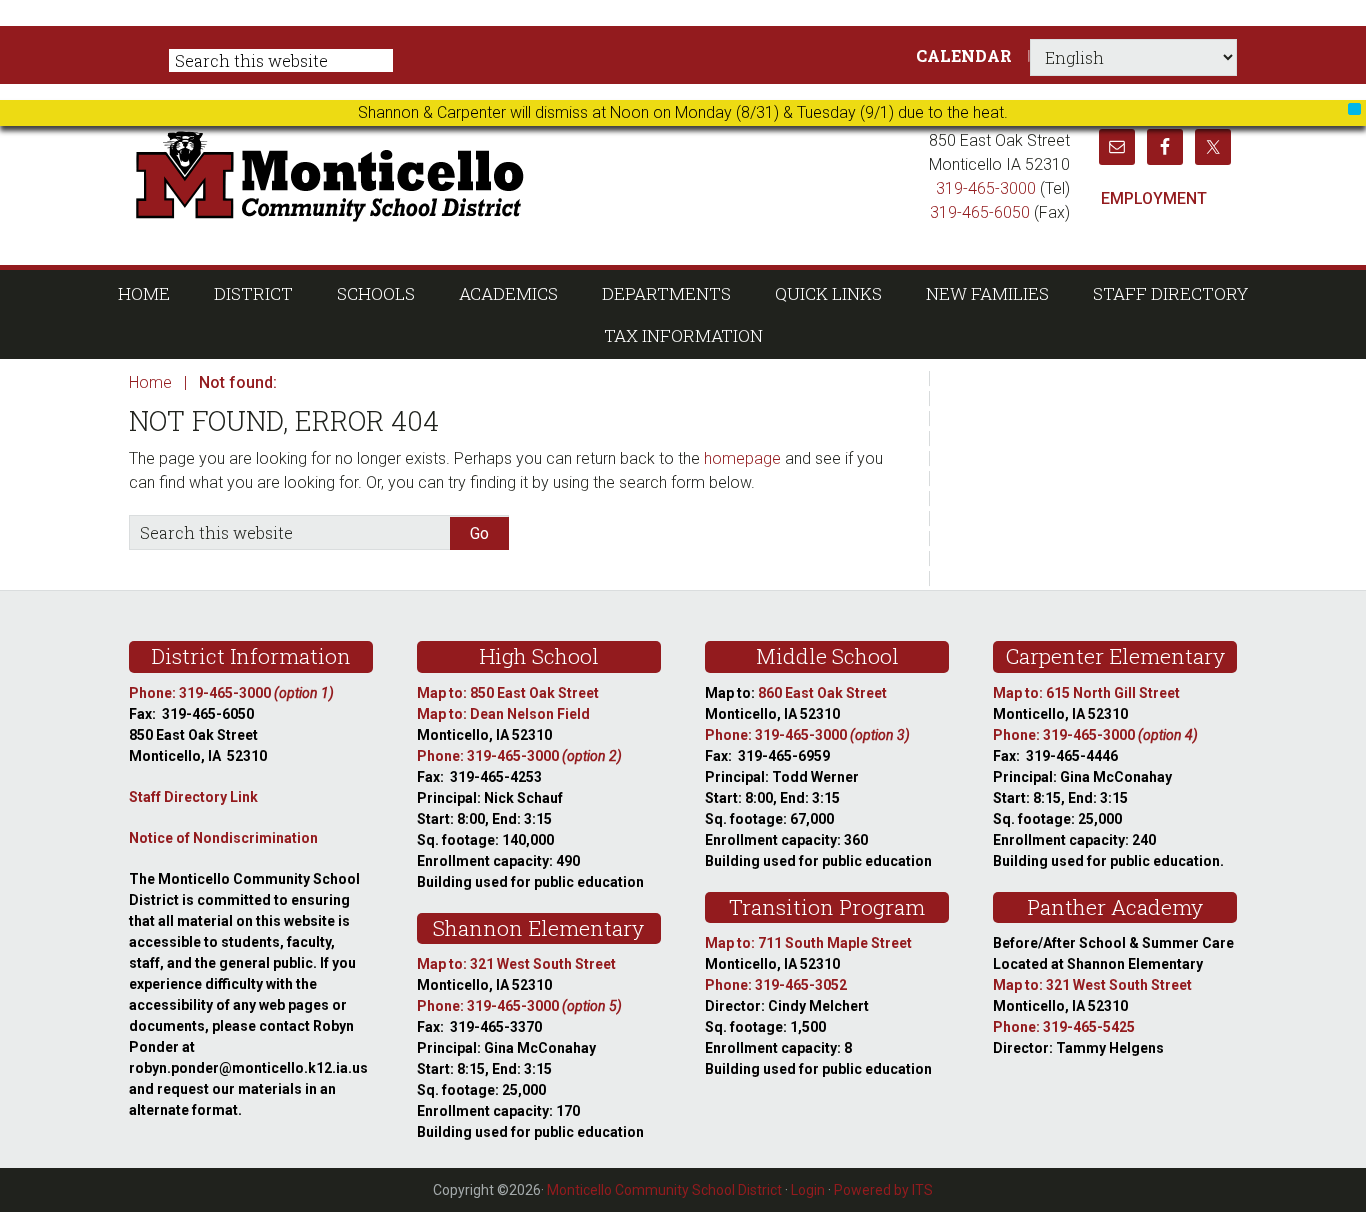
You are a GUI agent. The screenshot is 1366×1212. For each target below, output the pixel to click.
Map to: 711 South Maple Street (808, 943)
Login (808, 1190)
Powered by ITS (883, 1190)
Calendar (964, 55)
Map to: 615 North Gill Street (1086, 693)
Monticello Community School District (520, 174)
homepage (742, 458)
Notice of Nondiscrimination (223, 838)
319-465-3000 (986, 188)
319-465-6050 (980, 212)
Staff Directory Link (193, 797)
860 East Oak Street (822, 693)
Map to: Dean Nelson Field (503, 714)
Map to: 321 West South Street (516, 964)
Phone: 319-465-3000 (231, 693)
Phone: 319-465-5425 (1064, 1027)
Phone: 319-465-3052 (776, 985)
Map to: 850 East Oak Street (508, 693)
